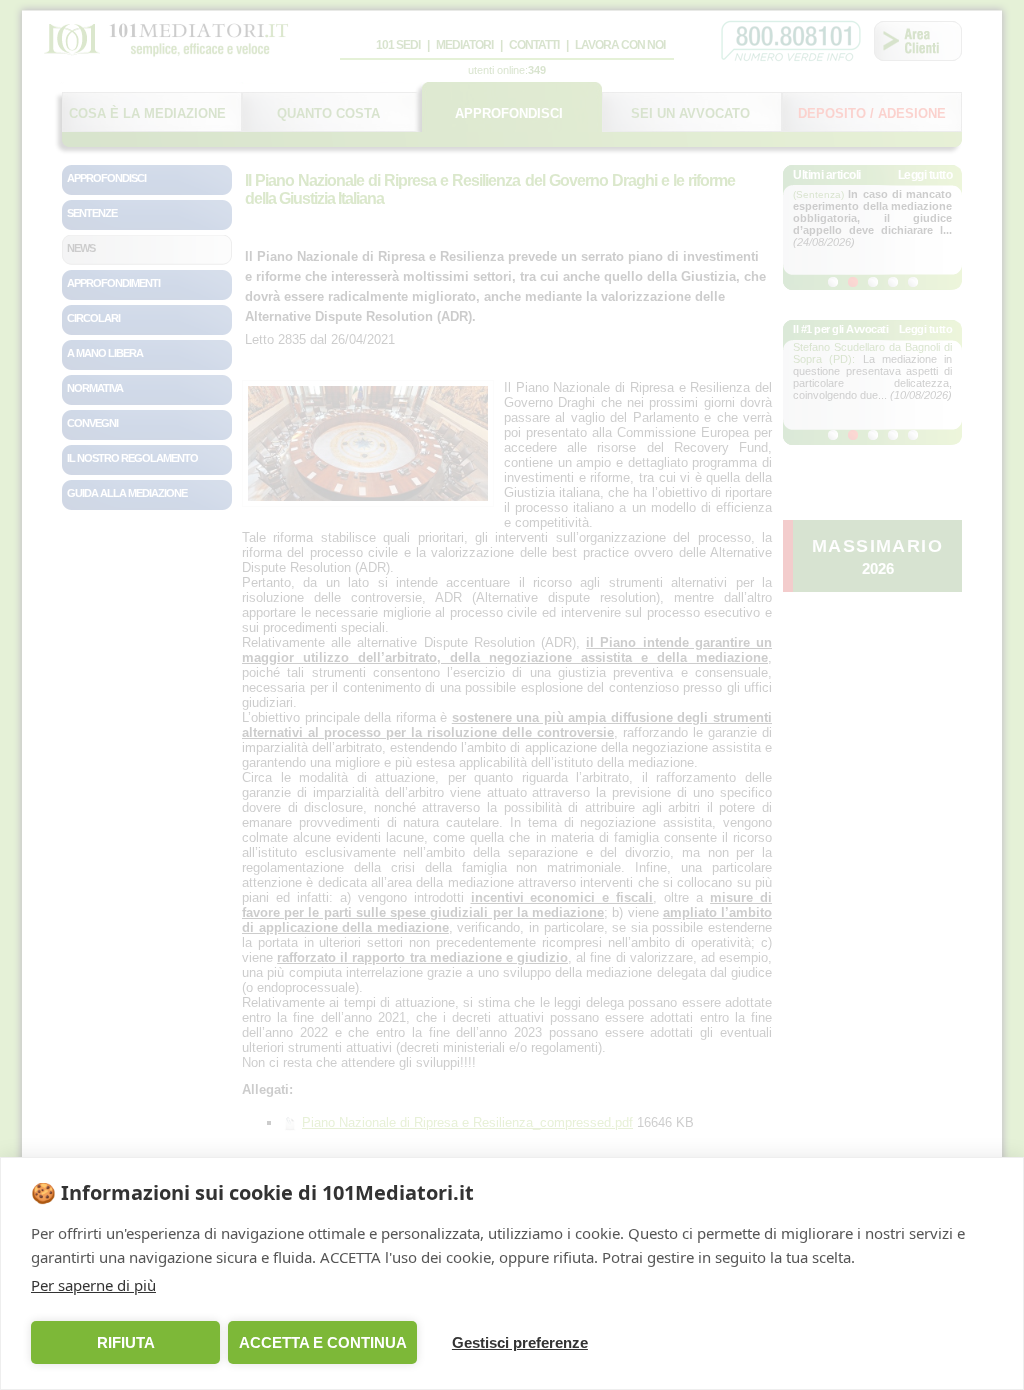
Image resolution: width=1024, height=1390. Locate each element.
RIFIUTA (126, 1342)
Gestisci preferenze (520, 1342)
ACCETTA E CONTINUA (323, 1342)
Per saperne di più (93, 1285)
